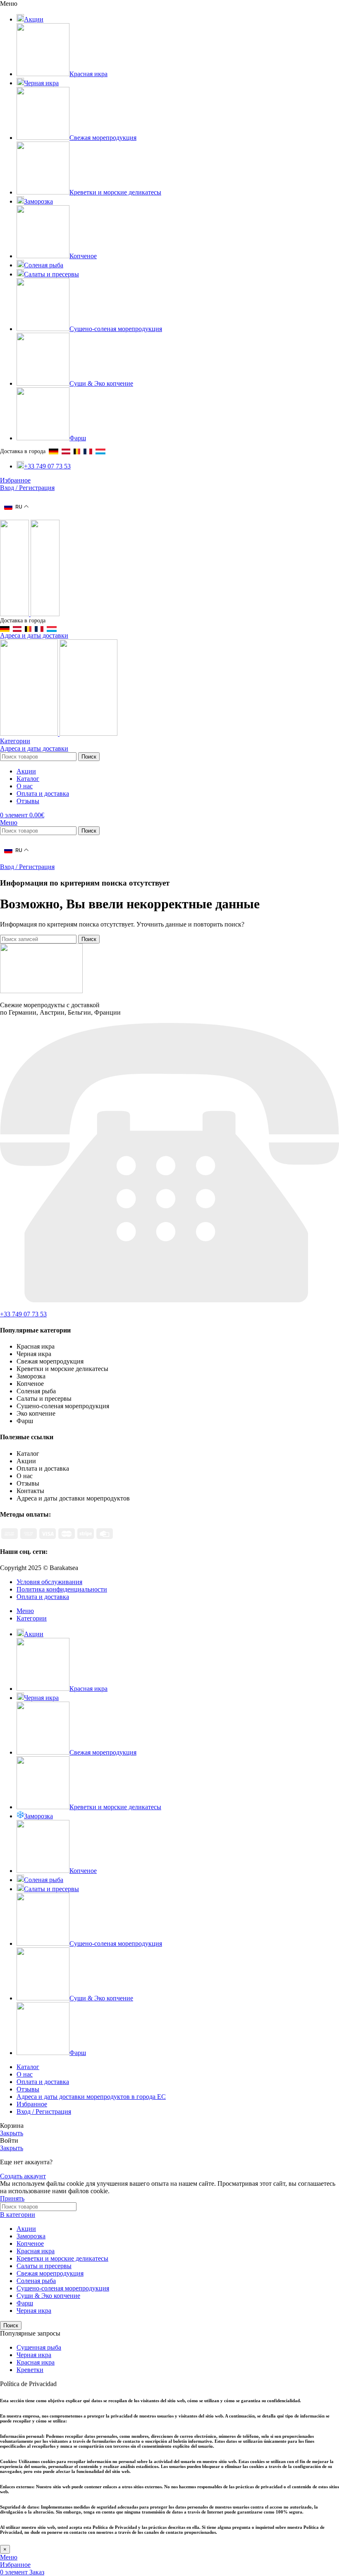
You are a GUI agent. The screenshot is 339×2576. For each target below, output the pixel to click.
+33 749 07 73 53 (23, 1314)
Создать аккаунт (23, 2176)
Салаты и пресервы (44, 2266)
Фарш (25, 2303)
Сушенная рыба (39, 2347)
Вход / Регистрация (44, 2111)
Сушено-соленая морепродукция (63, 2288)
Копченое (30, 2243)
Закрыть (12, 2133)
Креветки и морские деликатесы (62, 2258)
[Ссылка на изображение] (41, 991)
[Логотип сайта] (15, 614)
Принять (12, 2198)
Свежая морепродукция (50, 2273)
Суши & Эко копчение (48, 2296)
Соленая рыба (36, 2281)
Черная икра (34, 2311)
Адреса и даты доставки (34, 635)
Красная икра (36, 2251)
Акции (26, 2229)
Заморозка (31, 2236)
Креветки (30, 2370)
